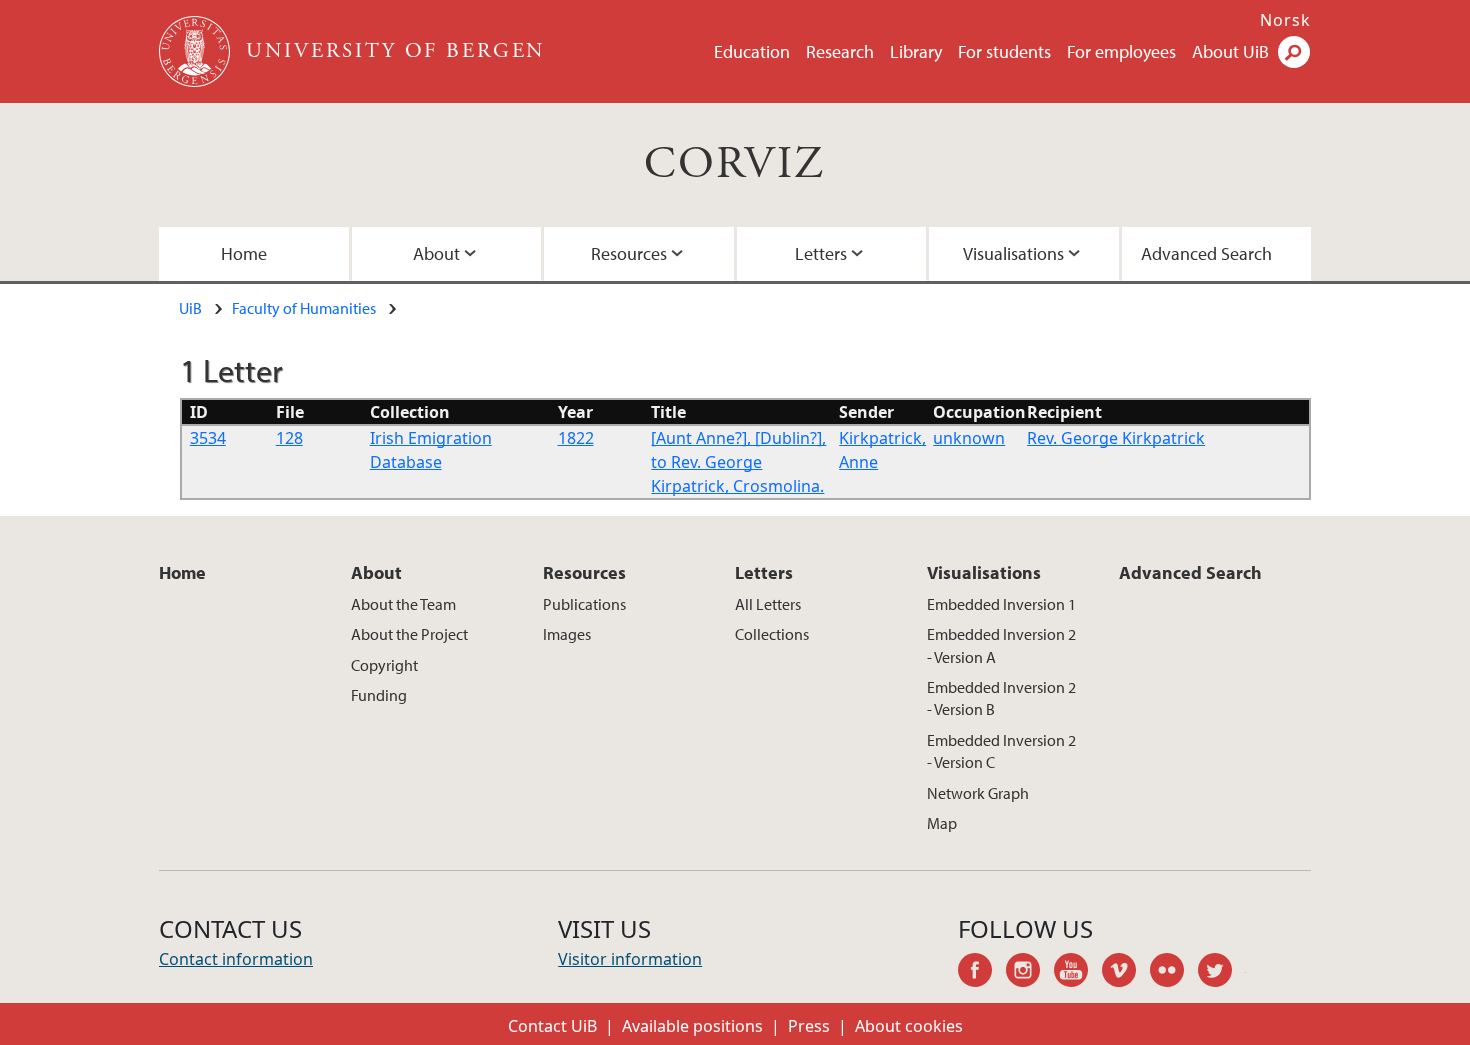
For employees (1121, 51)
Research (840, 51)
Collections (772, 634)
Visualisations (1013, 253)
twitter (1222, 973)
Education (752, 51)
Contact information (236, 959)
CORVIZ (734, 164)
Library (916, 51)
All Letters (768, 604)
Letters (821, 253)
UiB (190, 308)
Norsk (1285, 20)
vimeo (1126, 973)
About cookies (909, 1026)
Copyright (384, 665)
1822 (576, 438)
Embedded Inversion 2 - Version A (1001, 645)
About (436, 253)
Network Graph (978, 793)
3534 (208, 438)
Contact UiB (552, 1026)
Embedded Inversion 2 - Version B (1001, 698)
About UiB (1230, 51)
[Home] (196, 51)
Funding (379, 695)
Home (244, 253)
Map (942, 823)
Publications (584, 604)
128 (289, 438)
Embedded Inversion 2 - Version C (1001, 751)
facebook (982, 973)
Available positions (692, 1026)
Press (809, 1026)
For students (1004, 51)
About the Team (403, 604)
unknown (969, 438)
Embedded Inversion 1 (1001, 604)
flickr (1174, 973)
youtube (1078, 973)
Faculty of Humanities (304, 308)
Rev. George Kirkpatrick (1116, 438)
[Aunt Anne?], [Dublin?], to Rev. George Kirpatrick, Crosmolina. (738, 462)
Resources (629, 253)
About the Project (409, 634)
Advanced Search (1206, 253)
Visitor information (630, 959)
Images (567, 634)
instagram (1030, 973)
